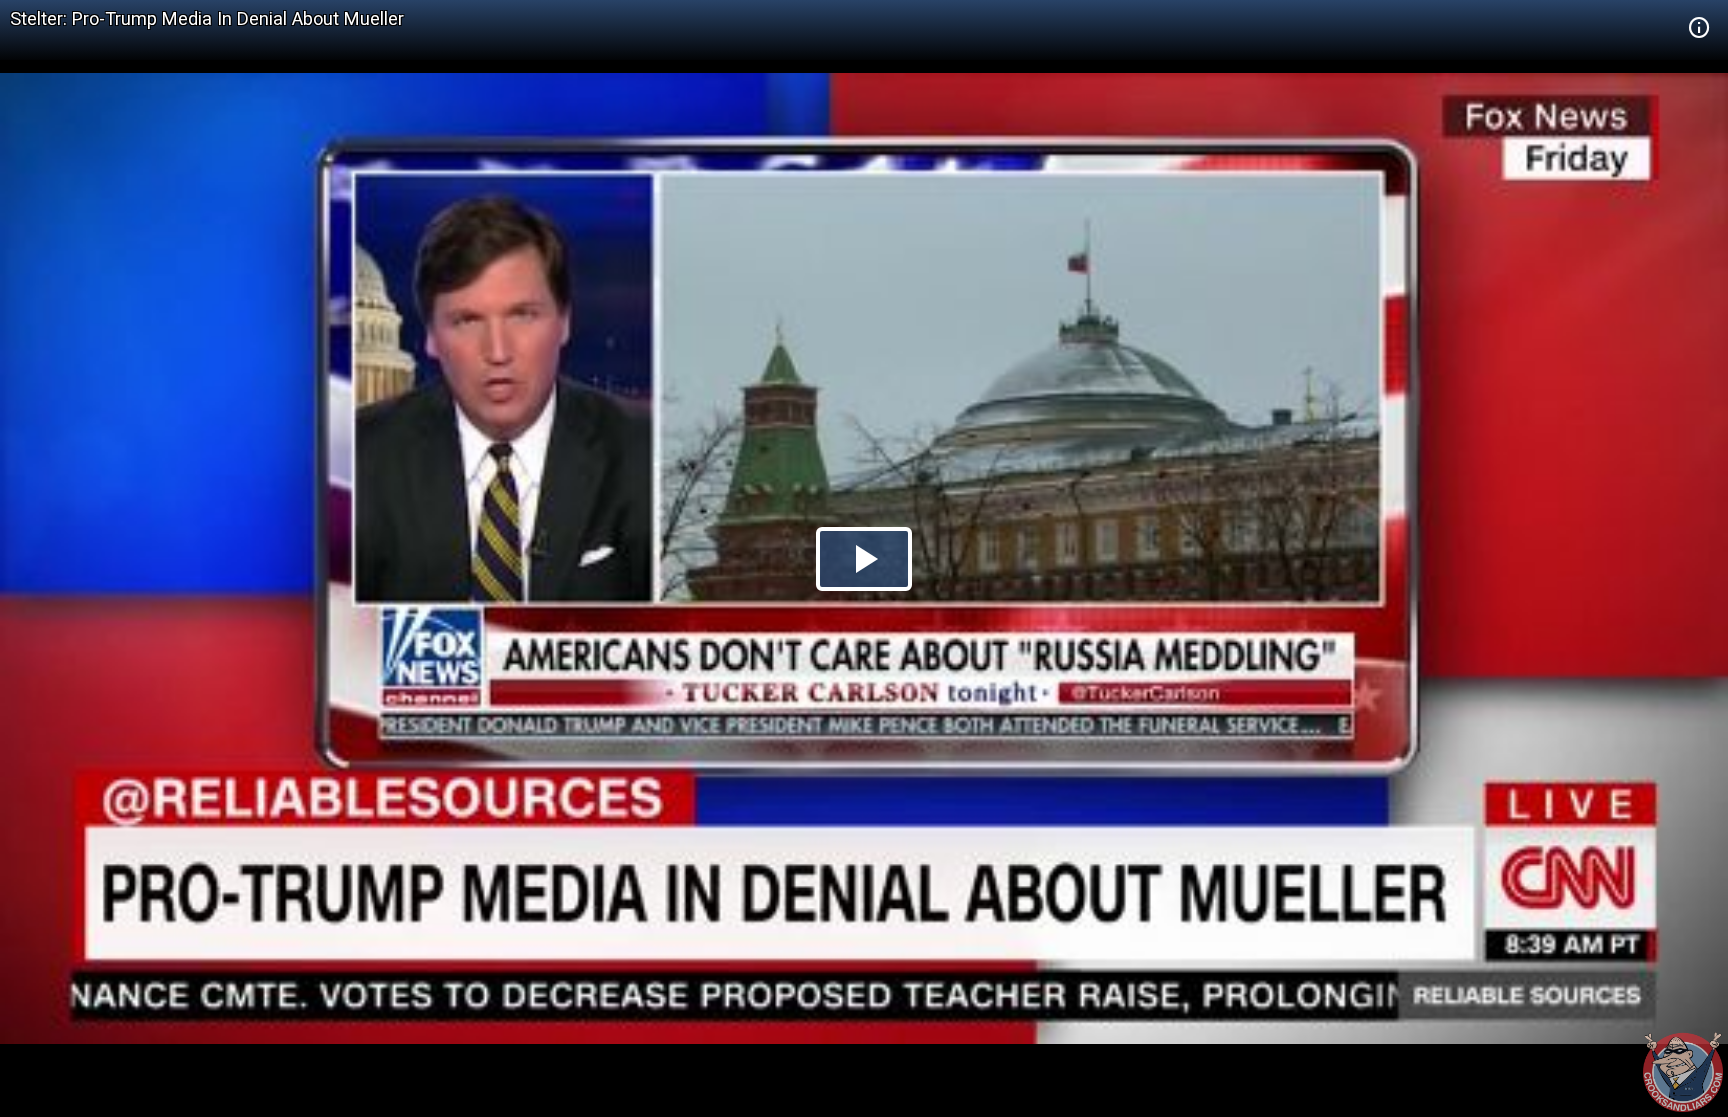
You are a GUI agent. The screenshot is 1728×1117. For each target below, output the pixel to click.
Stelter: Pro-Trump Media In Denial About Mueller (207, 18)
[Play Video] (864, 559)
